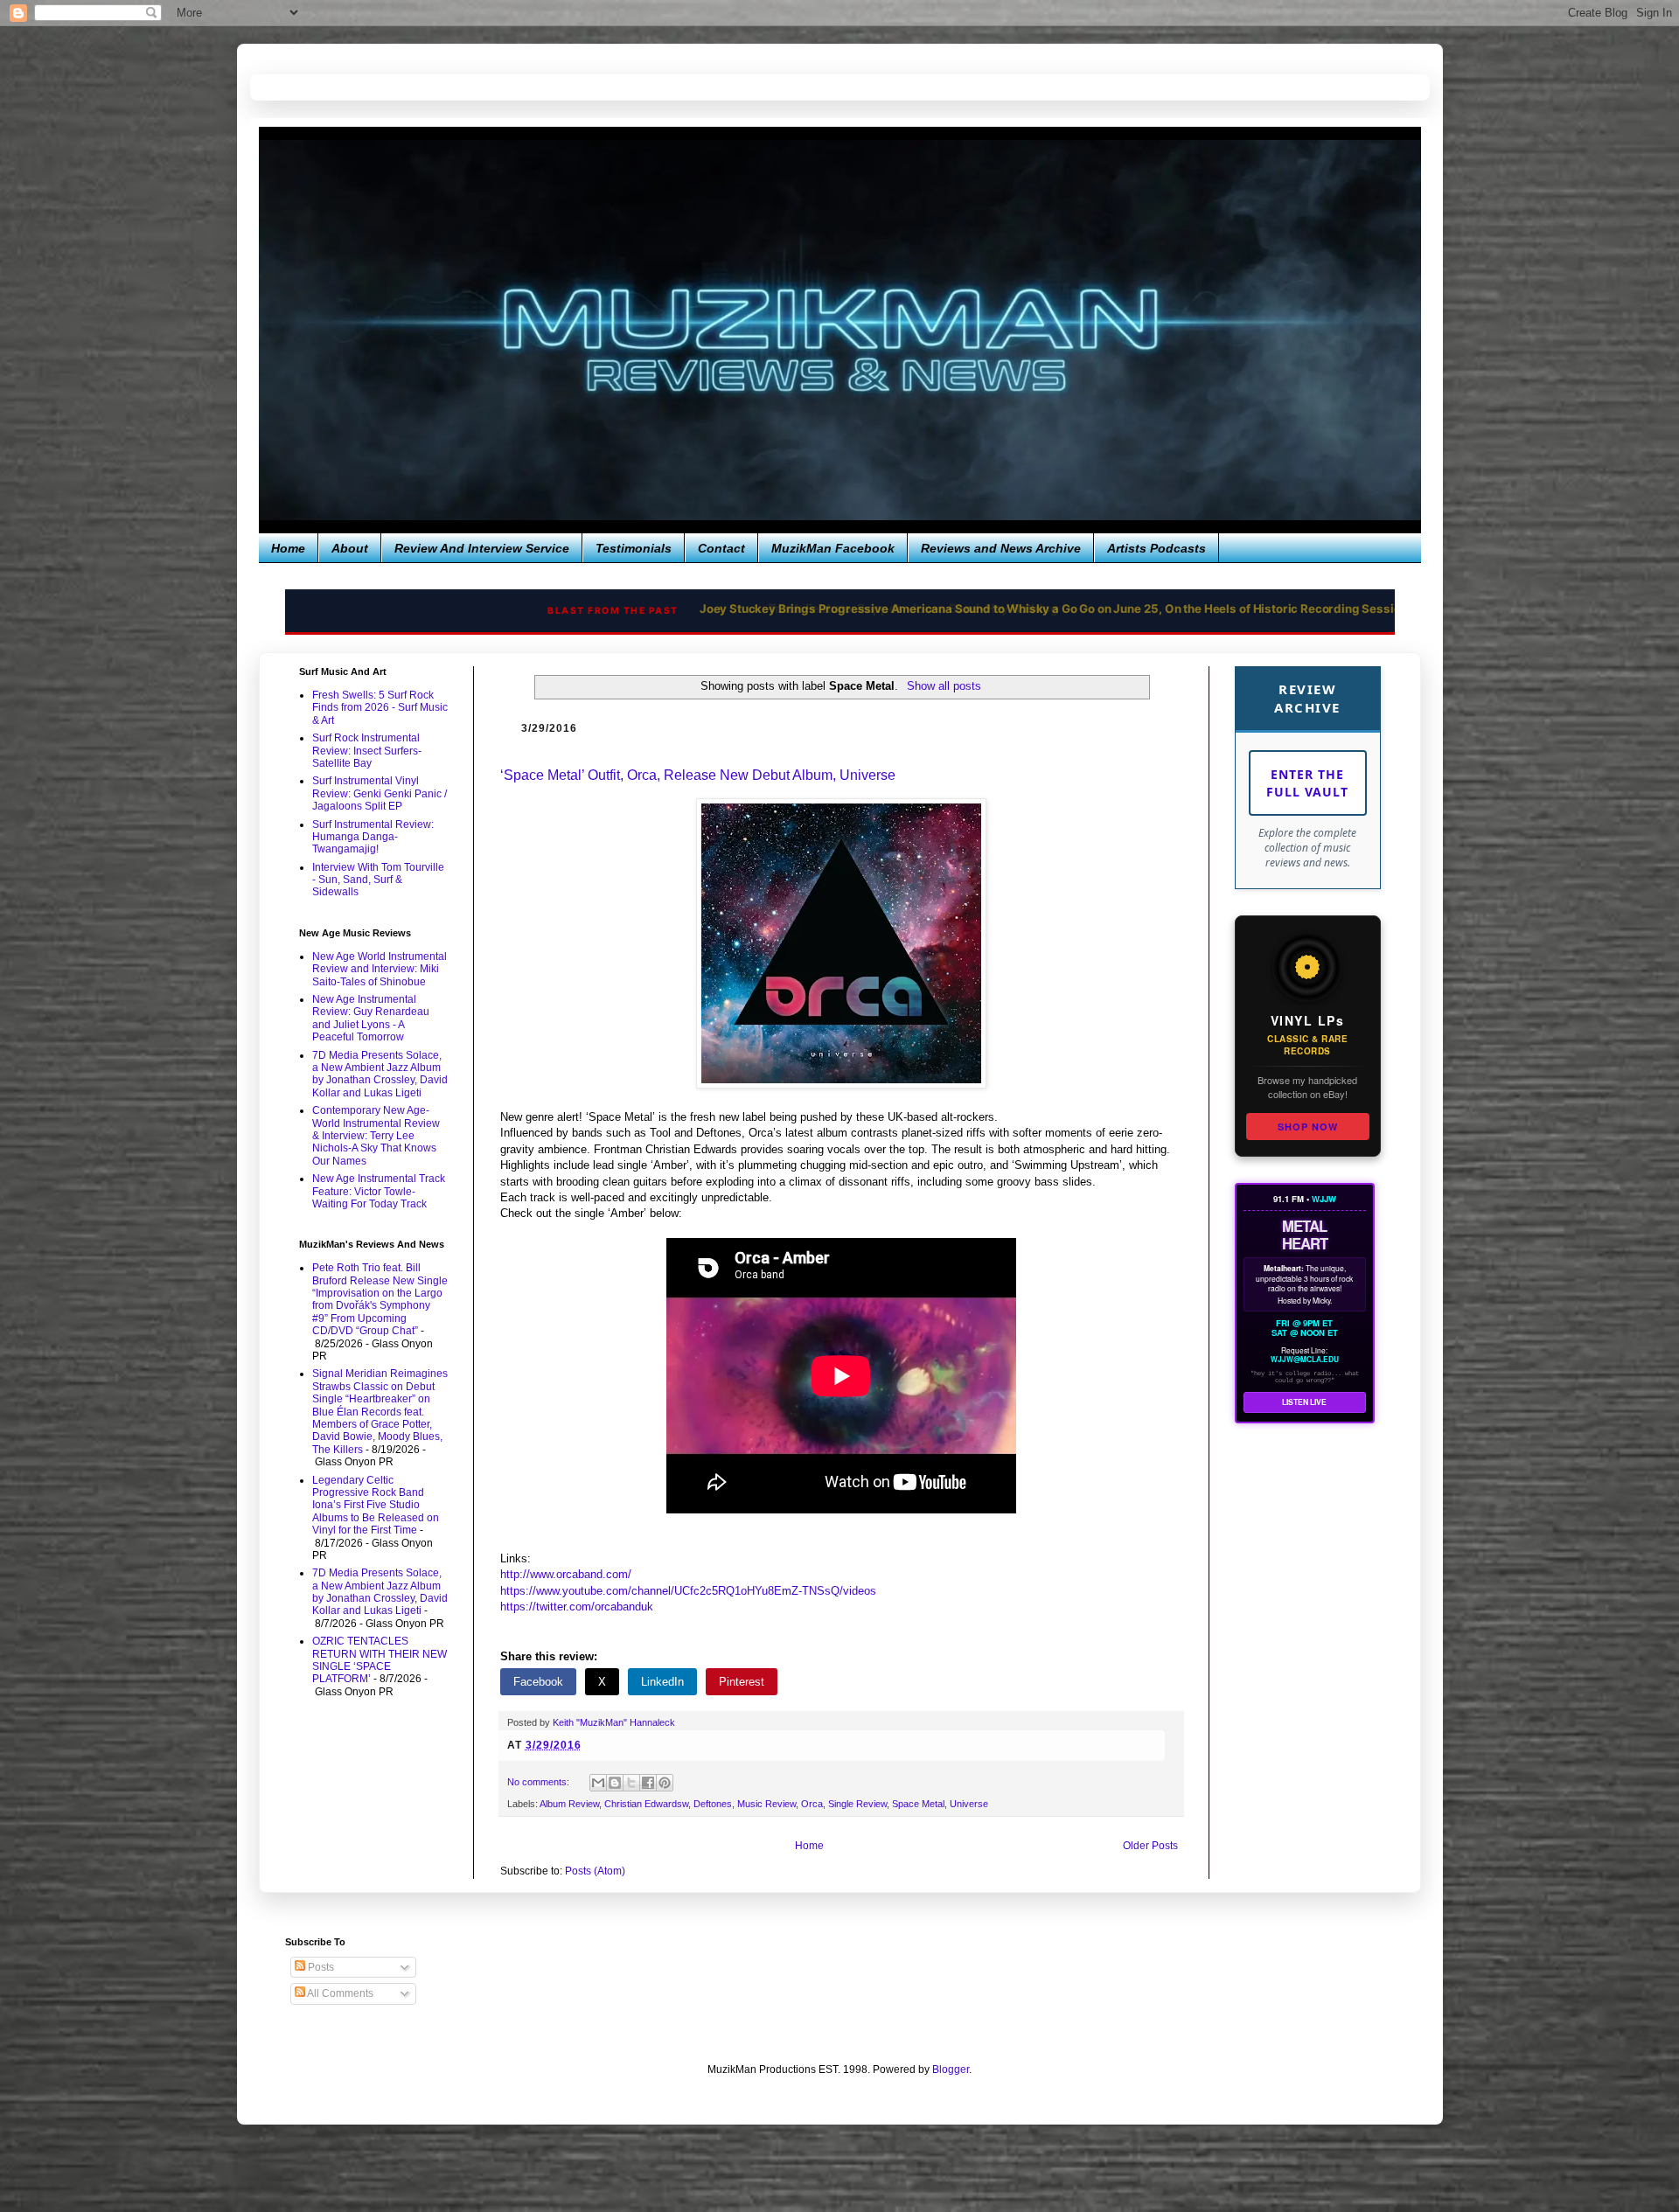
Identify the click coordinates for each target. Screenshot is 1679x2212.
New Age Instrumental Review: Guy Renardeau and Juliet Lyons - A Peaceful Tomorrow (371, 1018)
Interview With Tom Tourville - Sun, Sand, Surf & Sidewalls (378, 880)
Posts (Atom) (595, 1871)
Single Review (857, 1804)
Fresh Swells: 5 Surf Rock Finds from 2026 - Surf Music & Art (380, 708)
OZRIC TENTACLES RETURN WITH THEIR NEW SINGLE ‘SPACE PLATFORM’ (380, 1660)
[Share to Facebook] (648, 1783)
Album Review (569, 1804)
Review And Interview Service (482, 548)
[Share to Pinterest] (665, 1783)
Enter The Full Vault (1307, 783)
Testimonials (634, 548)
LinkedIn (662, 1682)
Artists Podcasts (1156, 548)
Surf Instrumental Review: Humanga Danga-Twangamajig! (373, 837)
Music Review (766, 1804)
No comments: (540, 1782)
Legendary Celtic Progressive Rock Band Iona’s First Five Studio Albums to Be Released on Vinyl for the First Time (376, 1506)
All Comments (339, 1993)
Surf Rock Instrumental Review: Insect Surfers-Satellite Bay (367, 751)
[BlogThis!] (615, 1783)
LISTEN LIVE (1304, 1402)
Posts (320, 1967)
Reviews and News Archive (1001, 548)
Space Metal (918, 1804)
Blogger (951, 2069)
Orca (812, 1804)
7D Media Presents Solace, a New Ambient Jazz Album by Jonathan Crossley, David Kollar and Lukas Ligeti (380, 1074)
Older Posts (1150, 1846)
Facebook (538, 1682)
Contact (721, 548)
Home (288, 548)
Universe (969, 1804)
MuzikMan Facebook (833, 548)
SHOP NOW (1308, 1127)
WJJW (1324, 1199)
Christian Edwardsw (646, 1804)
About (350, 548)
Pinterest (742, 1682)
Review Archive (1307, 698)
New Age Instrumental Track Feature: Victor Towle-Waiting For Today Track (379, 1191)
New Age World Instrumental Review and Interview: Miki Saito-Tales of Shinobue (380, 969)
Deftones (713, 1804)
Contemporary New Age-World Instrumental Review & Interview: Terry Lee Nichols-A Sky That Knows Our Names (376, 1136)
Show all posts (944, 686)
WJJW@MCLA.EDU (1305, 1360)
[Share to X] (631, 1783)
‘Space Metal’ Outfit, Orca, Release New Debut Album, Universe (698, 775)
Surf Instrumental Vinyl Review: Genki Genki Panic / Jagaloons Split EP (380, 793)
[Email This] (598, 1783)
